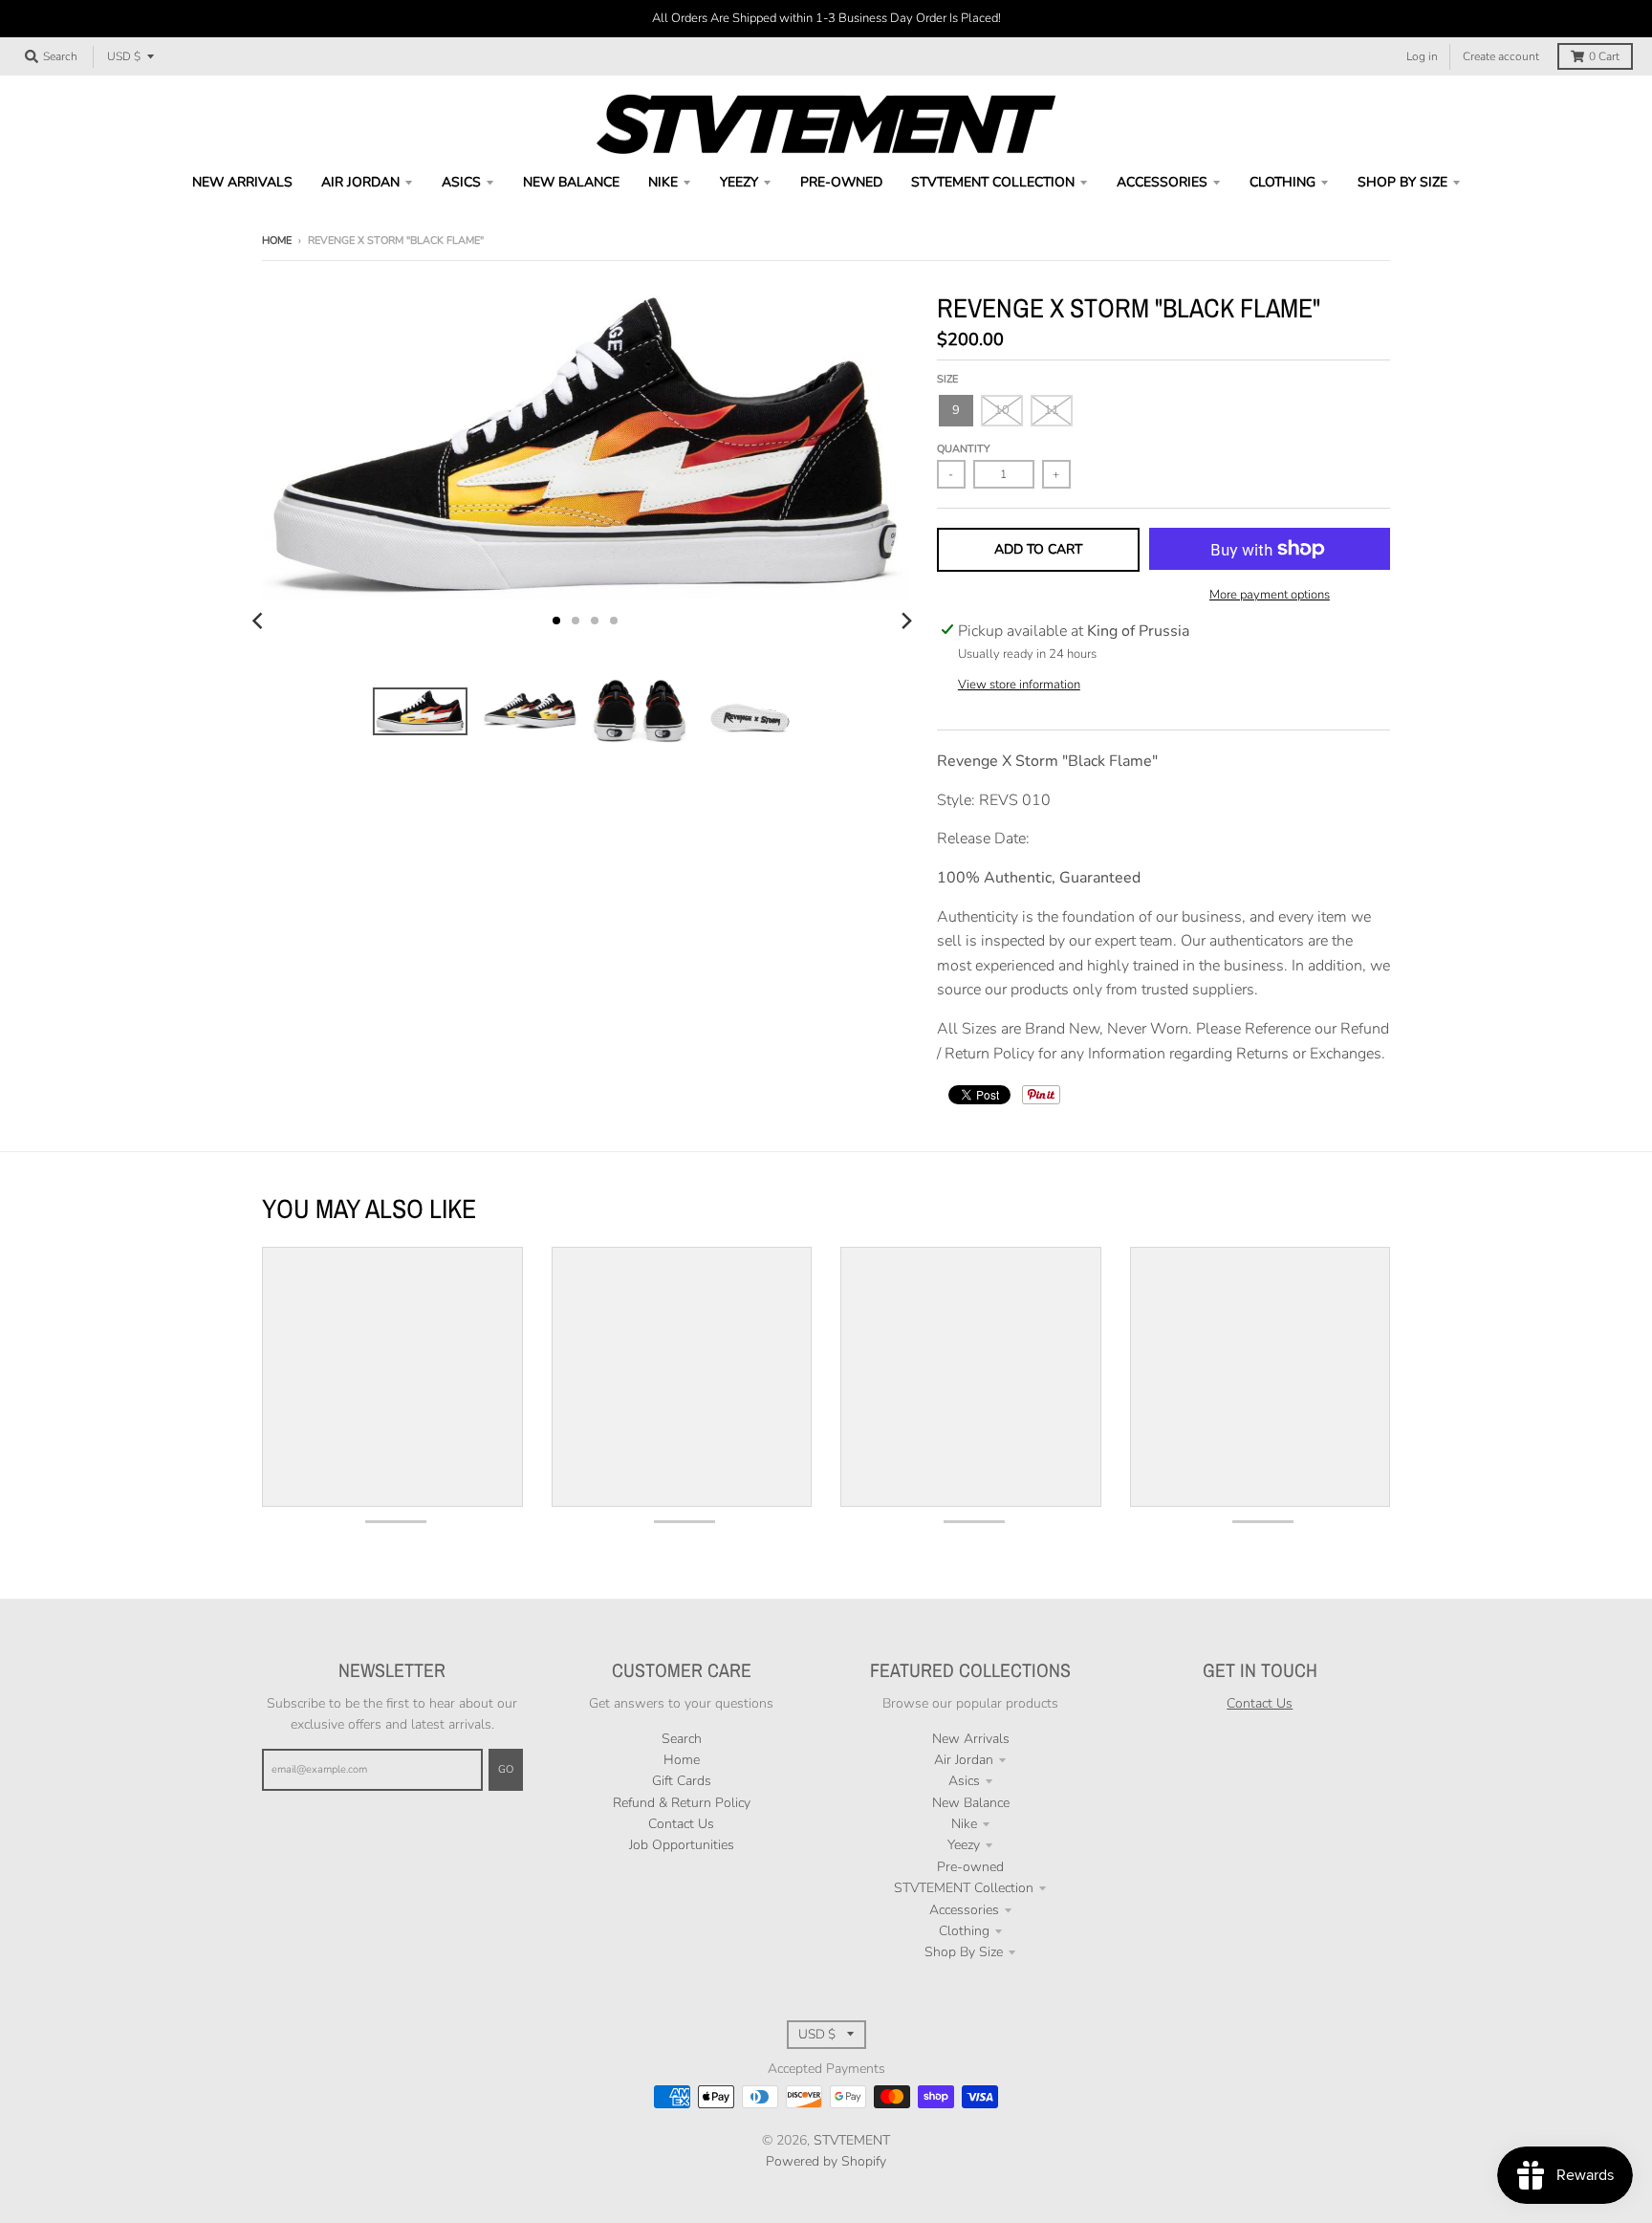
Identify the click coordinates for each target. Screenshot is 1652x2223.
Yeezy (964, 1845)
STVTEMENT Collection (964, 1888)
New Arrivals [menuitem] (242, 182)
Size (947, 379)
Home (277, 240)
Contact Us (681, 1824)
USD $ (124, 56)
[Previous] (260, 621)
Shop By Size (964, 1952)
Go (506, 1769)
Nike (964, 1824)
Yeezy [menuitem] (739, 182)
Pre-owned (970, 1867)
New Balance (971, 1803)
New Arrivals (971, 1739)
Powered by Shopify (826, 2161)
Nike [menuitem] (663, 182)
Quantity (964, 449)
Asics (964, 1781)
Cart (1604, 56)
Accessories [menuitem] (1162, 182)
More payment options (1270, 595)
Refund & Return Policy (682, 1803)
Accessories (964, 1910)
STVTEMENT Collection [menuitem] (993, 182)
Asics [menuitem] (461, 182)
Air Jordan (964, 1760)
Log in (1422, 56)
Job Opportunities (682, 1845)
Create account (1501, 56)
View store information (1019, 685)
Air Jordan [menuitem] (360, 182)
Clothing (964, 1931)
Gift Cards (682, 1781)
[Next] (906, 621)
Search (682, 1739)
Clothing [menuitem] (1282, 182)
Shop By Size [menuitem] (1402, 182)
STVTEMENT (852, 2140)
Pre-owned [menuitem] (841, 182)
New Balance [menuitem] (571, 182)
